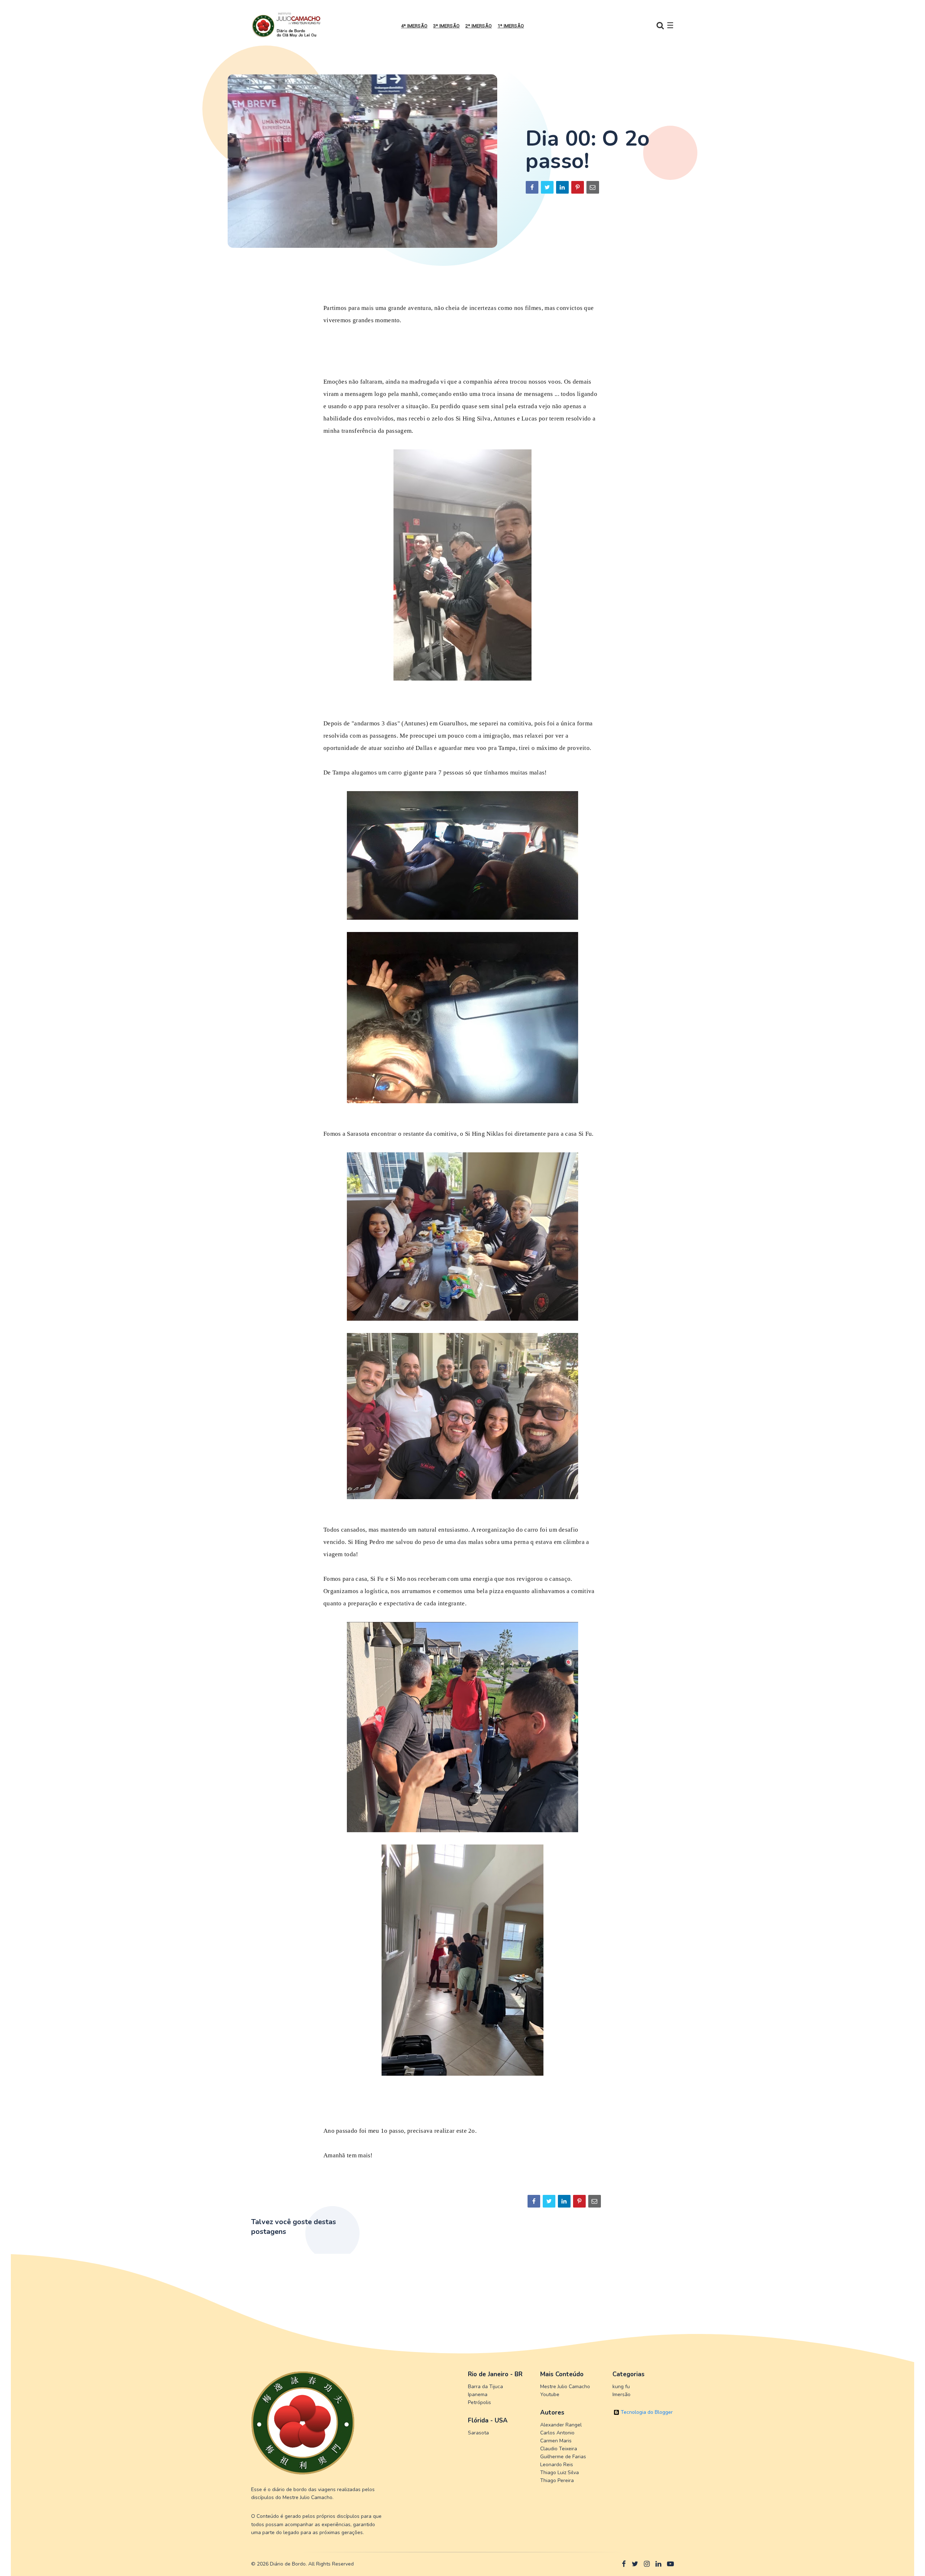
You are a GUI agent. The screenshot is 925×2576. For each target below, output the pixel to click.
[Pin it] (578, 187)
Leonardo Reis (557, 2465)
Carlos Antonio (557, 2433)
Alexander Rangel (561, 2425)
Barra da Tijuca (485, 2387)
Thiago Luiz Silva (560, 2473)
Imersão (621, 2394)
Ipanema (478, 2394)
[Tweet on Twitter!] (547, 187)
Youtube (550, 2394)
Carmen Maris (556, 2441)
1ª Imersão (511, 26)
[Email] (593, 187)
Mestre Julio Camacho (565, 2387)
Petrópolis (479, 2402)
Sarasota (478, 2433)
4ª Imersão (414, 26)
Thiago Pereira (557, 2480)
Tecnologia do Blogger (646, 2412)
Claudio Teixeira (559, 2449)
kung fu (621, 2387)
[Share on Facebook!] (532, 187)
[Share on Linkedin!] (562, 187)
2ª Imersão (479, 26)
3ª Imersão (446, 26)
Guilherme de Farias (563, 2457)
